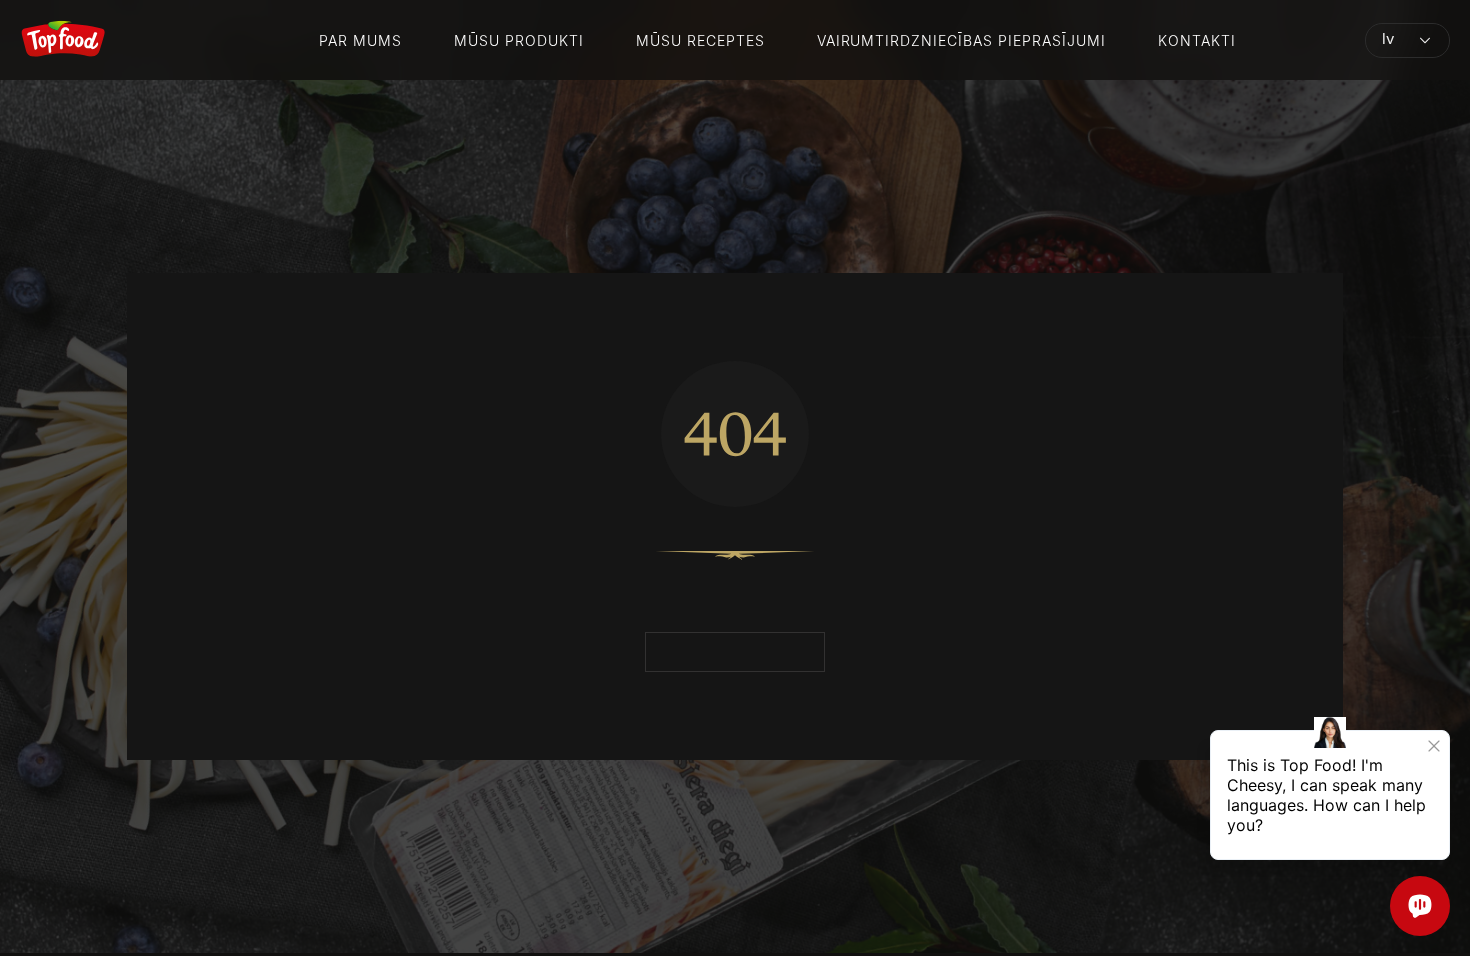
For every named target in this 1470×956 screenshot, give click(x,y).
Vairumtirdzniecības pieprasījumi (961, 40)
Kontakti (1197, 40)
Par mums (360, 40)
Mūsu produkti (519, 40)
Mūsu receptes (700, 40)
